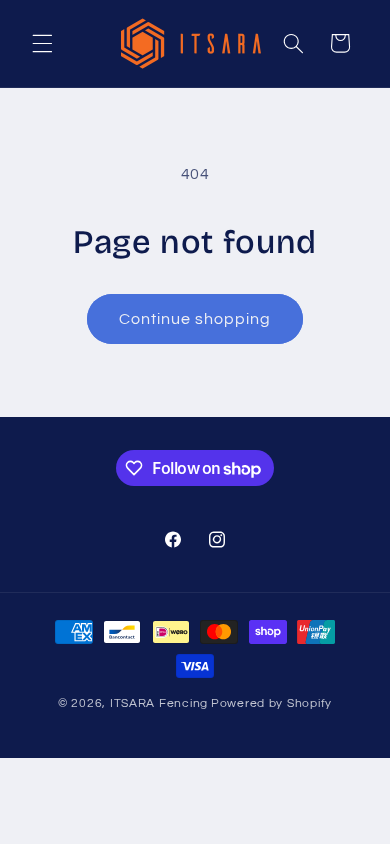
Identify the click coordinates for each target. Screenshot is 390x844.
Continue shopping (195, 319)
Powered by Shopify (271, 703)
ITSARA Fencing (159, 703)
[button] (42, 43)
